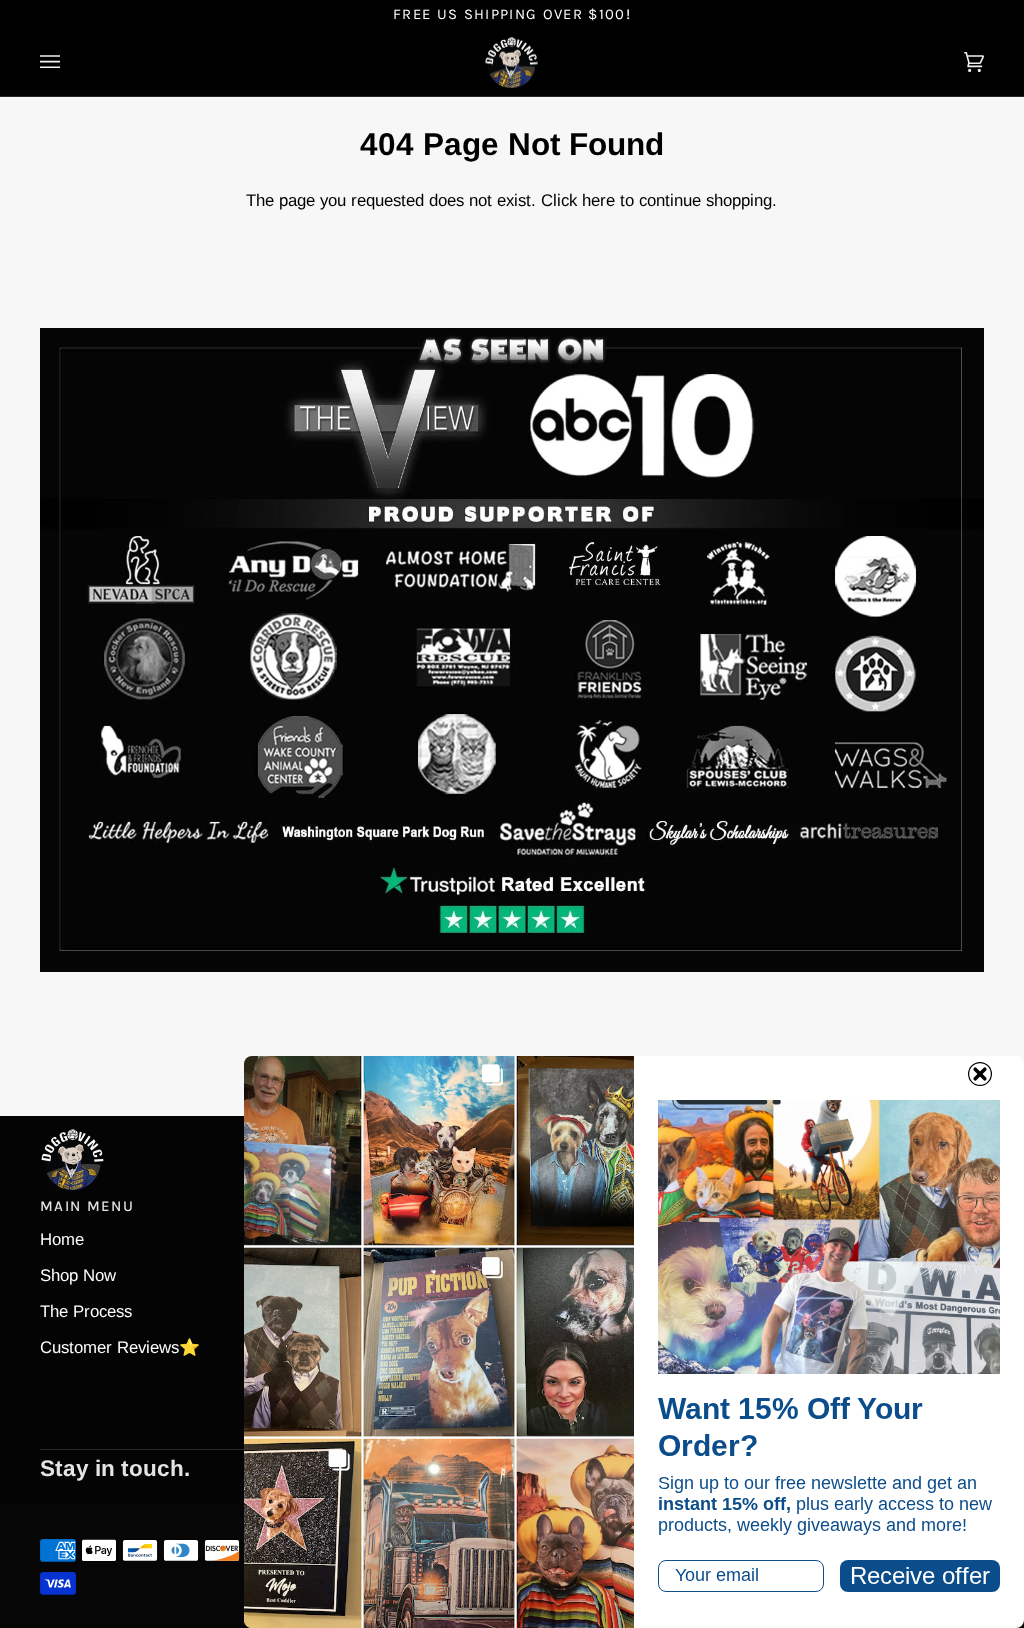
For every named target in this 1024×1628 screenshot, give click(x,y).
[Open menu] (70, 63)
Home (62, 1239)
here (598, 200)
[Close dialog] (980, 1074)
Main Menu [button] (87, 1206)
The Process (86, 1311)
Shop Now (78, 1275)
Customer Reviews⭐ (120, 1347)
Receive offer (920, 1575)
